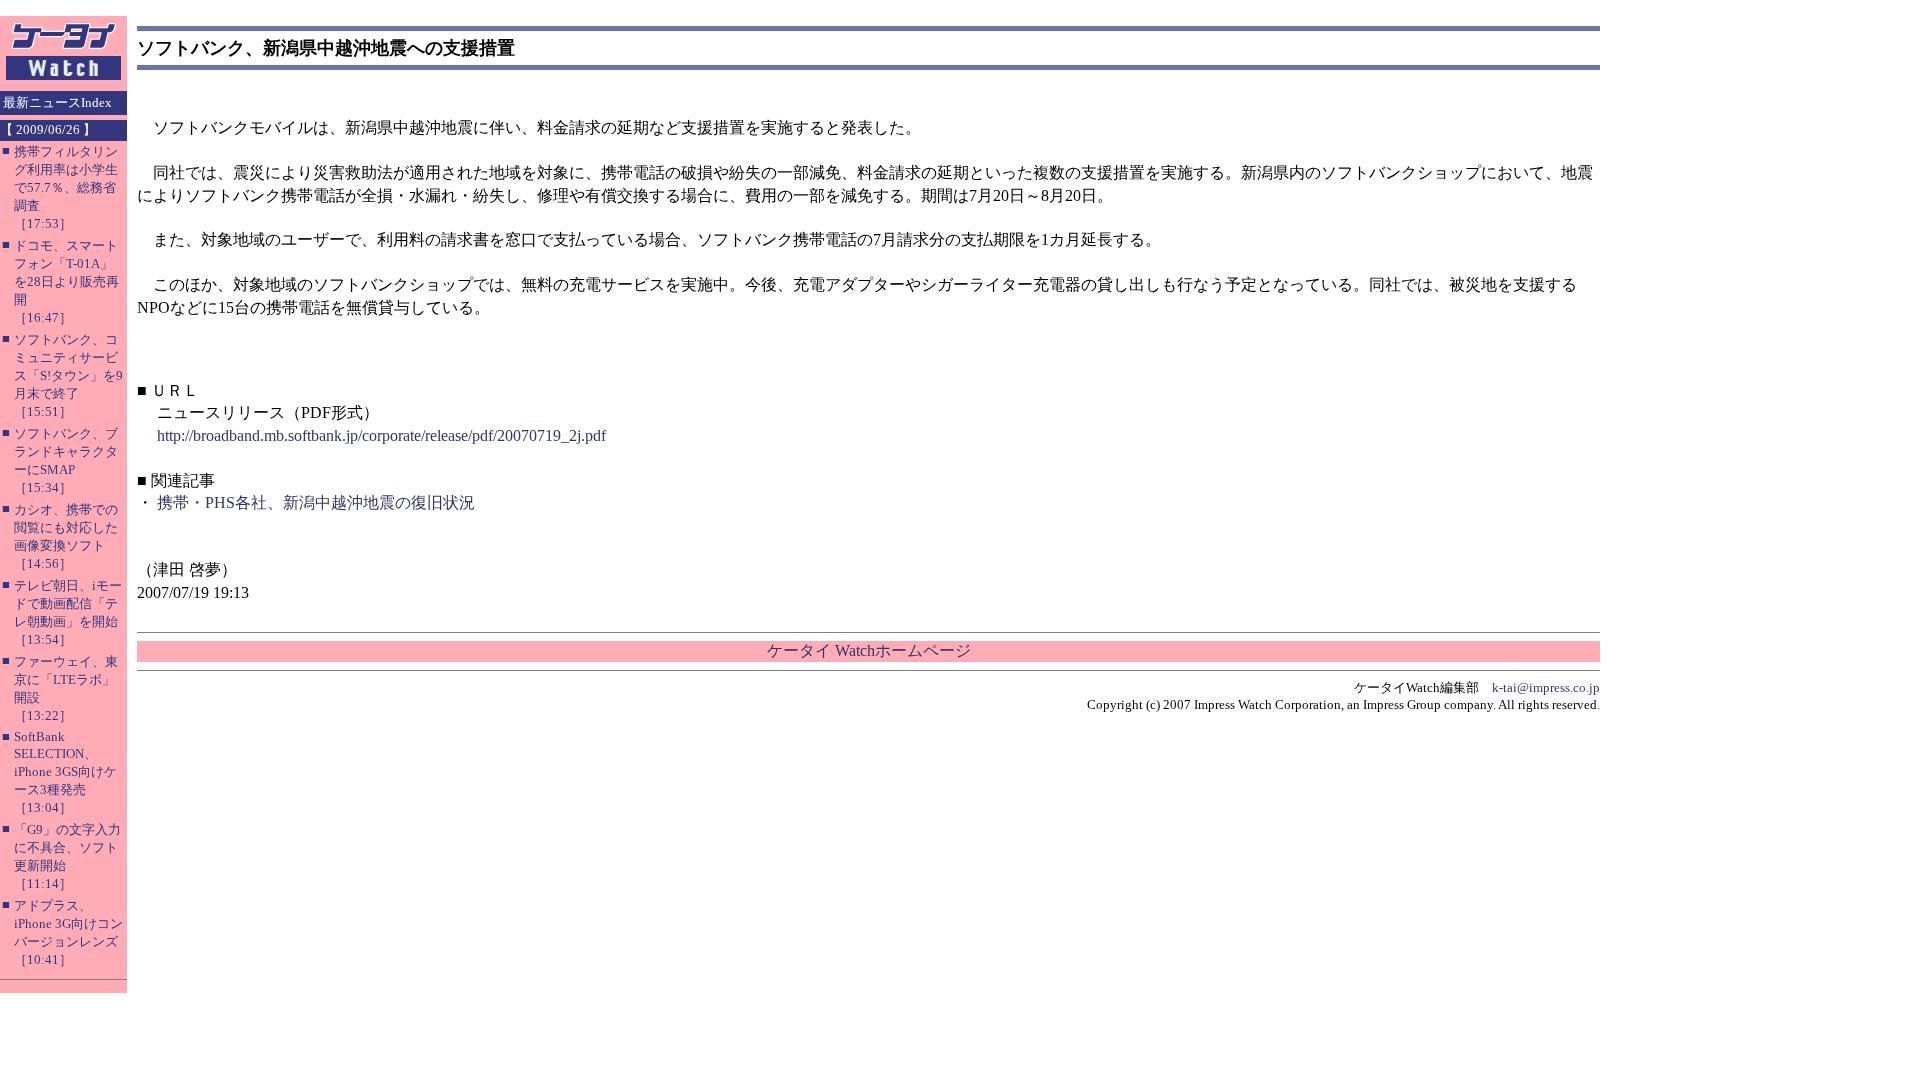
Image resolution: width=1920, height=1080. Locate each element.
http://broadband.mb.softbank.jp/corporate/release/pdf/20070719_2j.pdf (381, 435)
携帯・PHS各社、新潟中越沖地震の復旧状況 (316, 502)
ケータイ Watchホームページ (869, 650)
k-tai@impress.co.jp (1546, 687)
